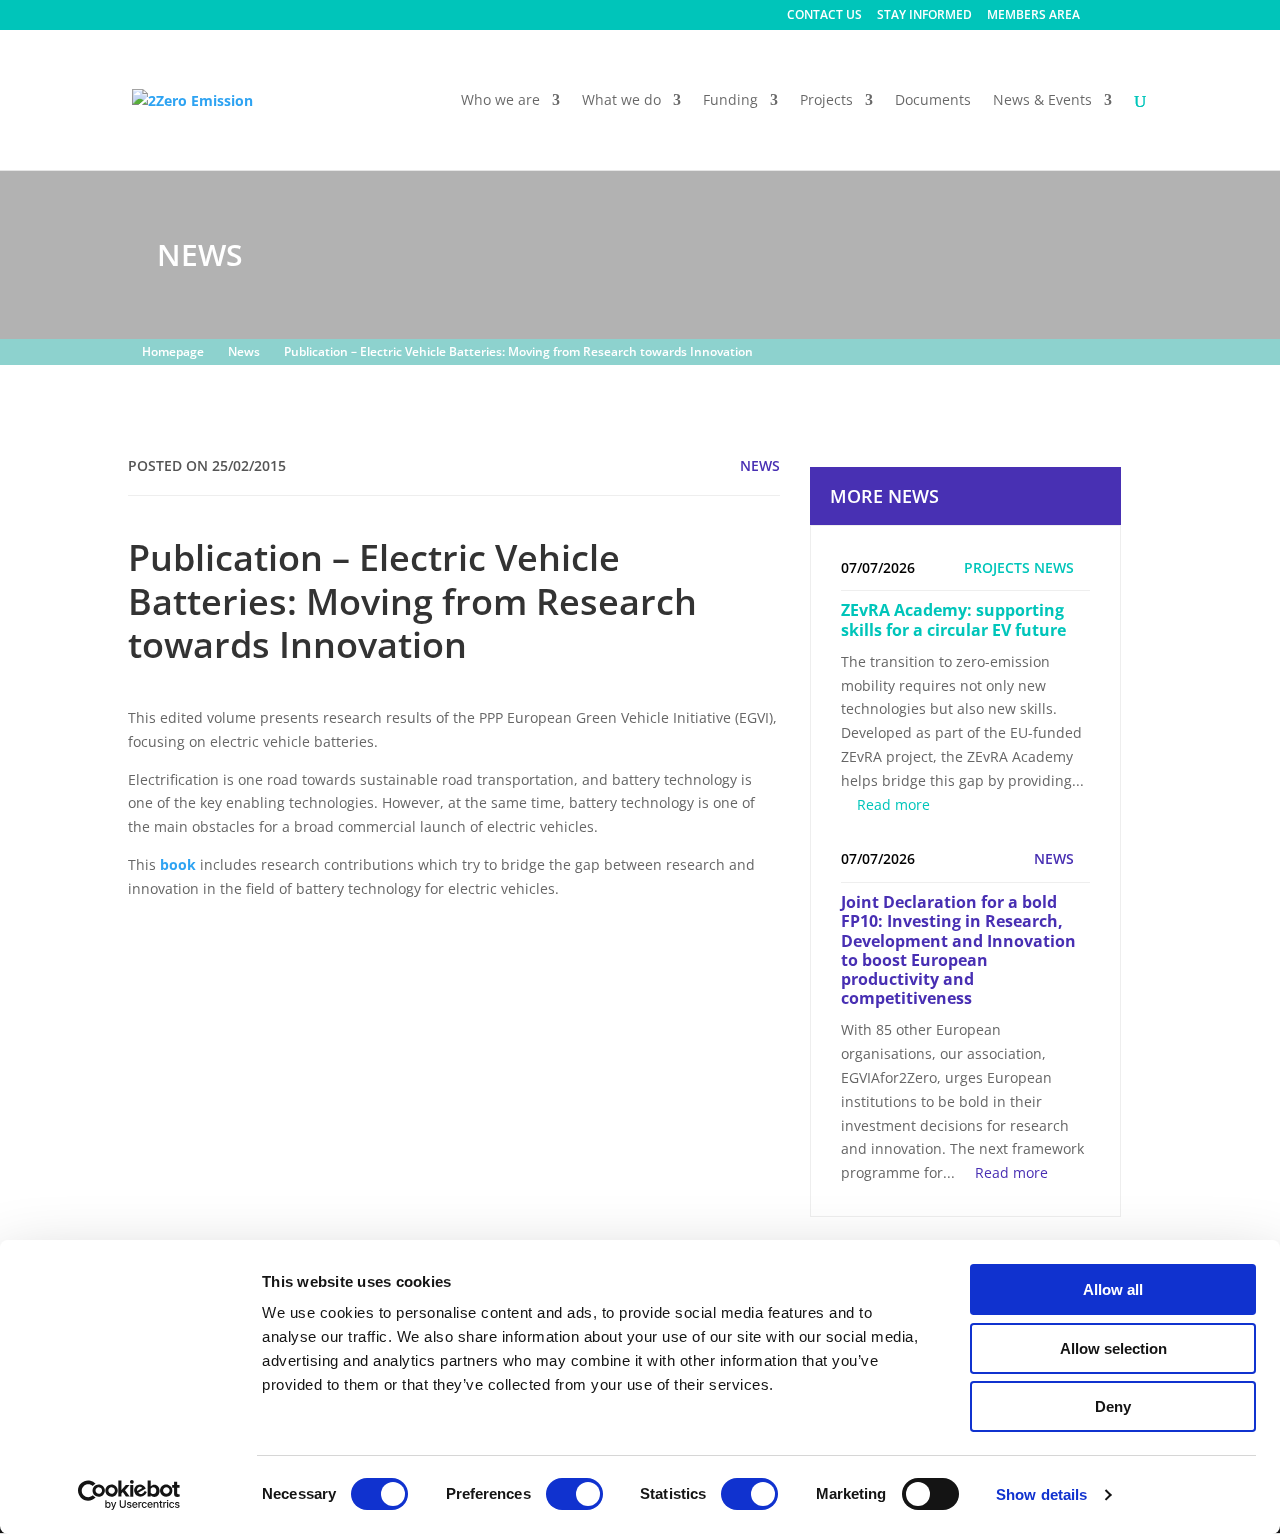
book (178, 864)
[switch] (574, 1494)
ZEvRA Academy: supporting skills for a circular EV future (953, 619)
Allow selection (1113, 1348)
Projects (826, 101)
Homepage (173, 351)
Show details (1041, 1494)
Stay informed (924, 16)
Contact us (824, 16)
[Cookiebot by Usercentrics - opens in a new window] (129, 1495)
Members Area (1033, 16)
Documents (933, 101)
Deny (1113, 1406)
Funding (730, 101)
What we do (621, 101)
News (244, 351)
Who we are (500, 101)
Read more (893, 804)
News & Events (1042, 101)
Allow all (1113, 1289)
